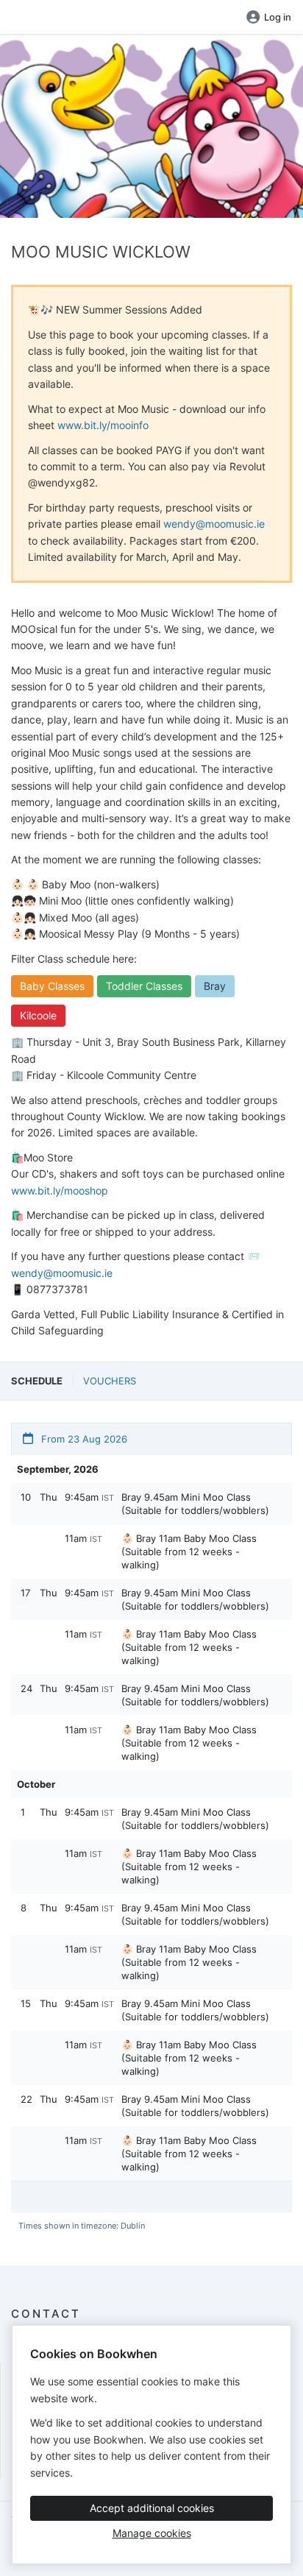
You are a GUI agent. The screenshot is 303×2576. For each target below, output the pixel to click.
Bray (215, 986)
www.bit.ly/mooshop (60, 1190)
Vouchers (110, 1381)
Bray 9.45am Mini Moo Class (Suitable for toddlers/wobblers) (195, 1504)
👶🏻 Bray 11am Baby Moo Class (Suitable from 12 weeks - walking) (189, 1551)
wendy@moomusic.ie (214, 524)
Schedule (37, 1381)
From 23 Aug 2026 (83, 1439)
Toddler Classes (144, 986)
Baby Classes (52, 986)
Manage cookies (152, 2533)
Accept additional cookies (152, 2508)
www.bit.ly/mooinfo (103, 425)
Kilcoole (38, 1015)
